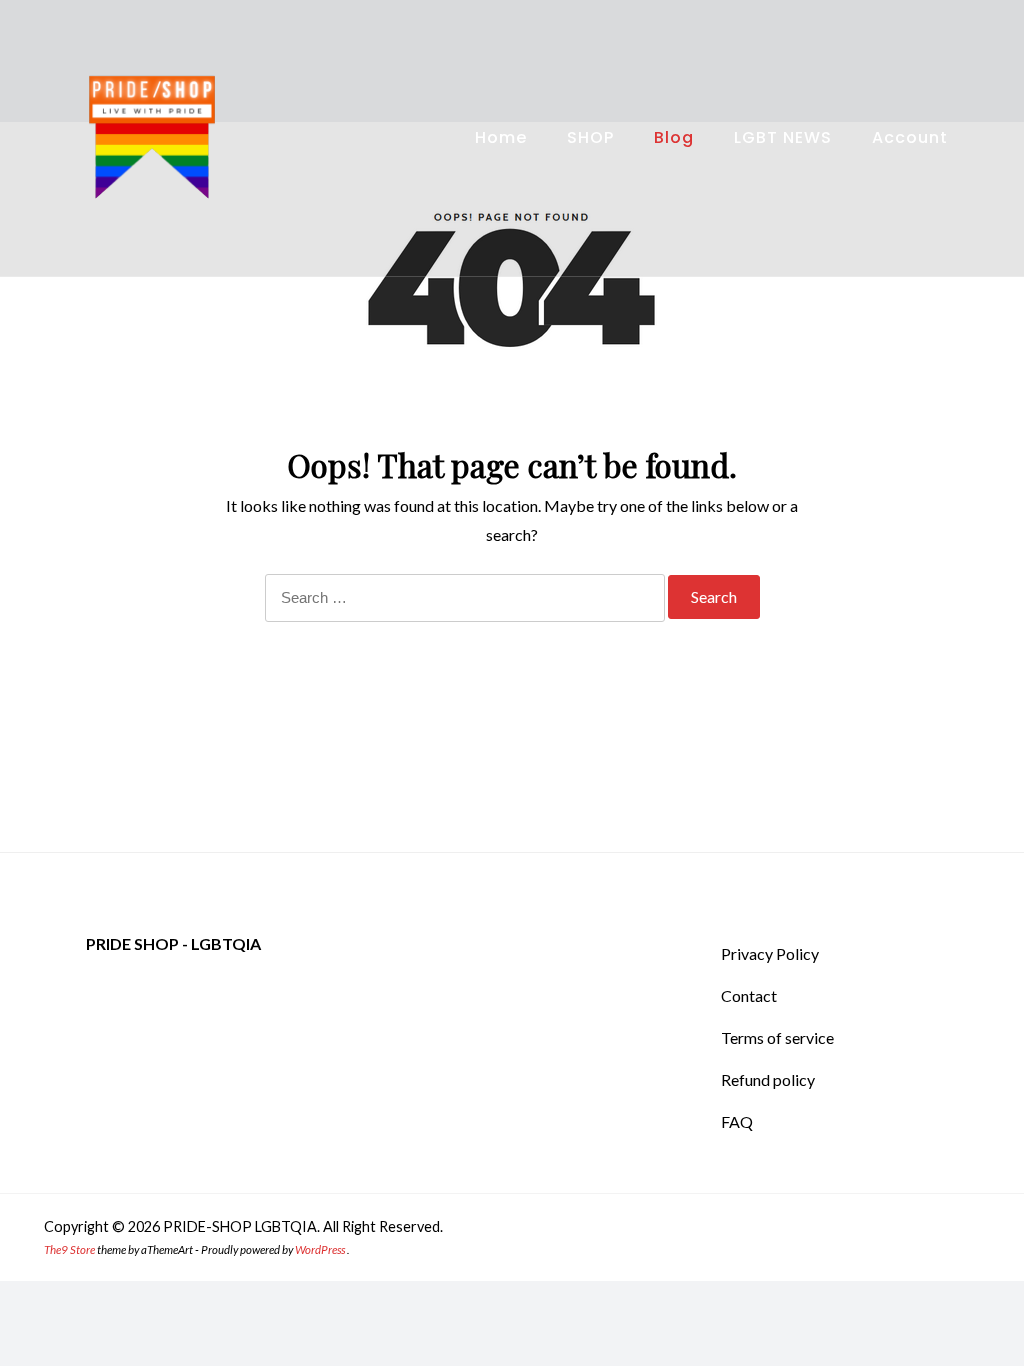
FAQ (737, 1121)
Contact (749, 995)
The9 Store (69, 1249)
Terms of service (777, 1037)
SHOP (590, 137)
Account (910, 137)
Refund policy (768, 1079)
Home (501, 137)
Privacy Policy (770, 953)
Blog (674, 137)
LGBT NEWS (783, 137)
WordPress (320, 1249)
